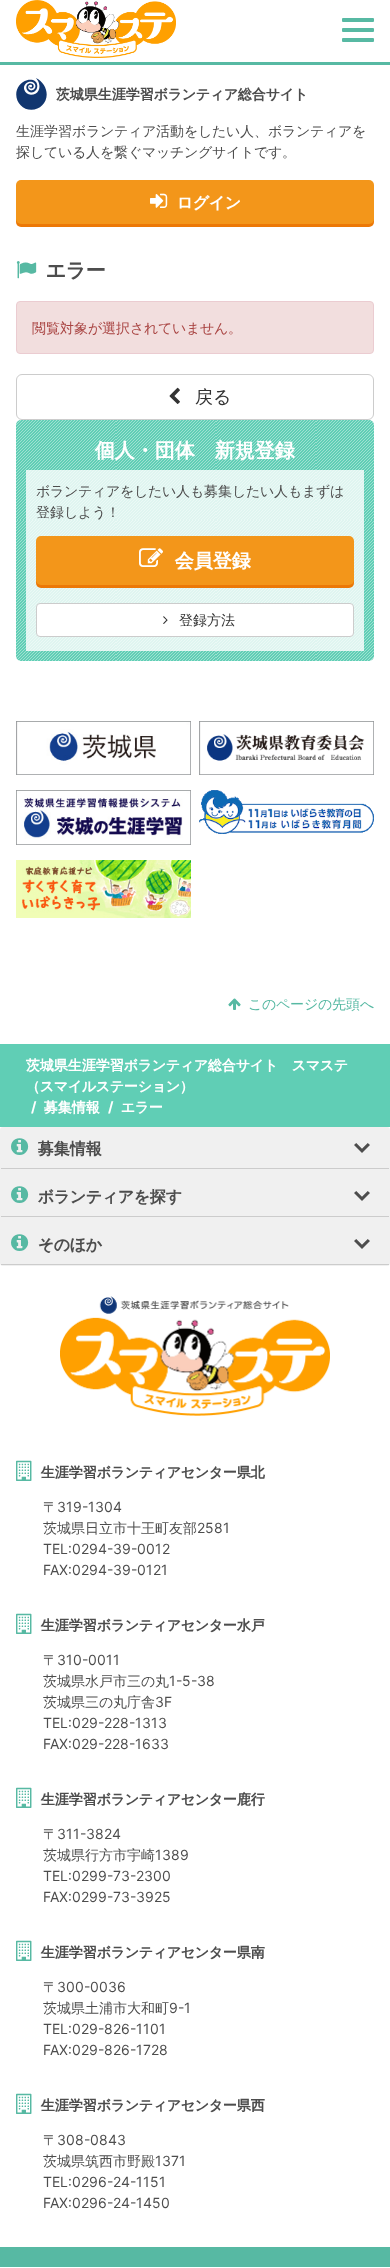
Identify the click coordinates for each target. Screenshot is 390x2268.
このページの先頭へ (311, 1003)
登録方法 (205, 619)
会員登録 (213, 560)
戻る (210, 396)
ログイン (209, 202)
